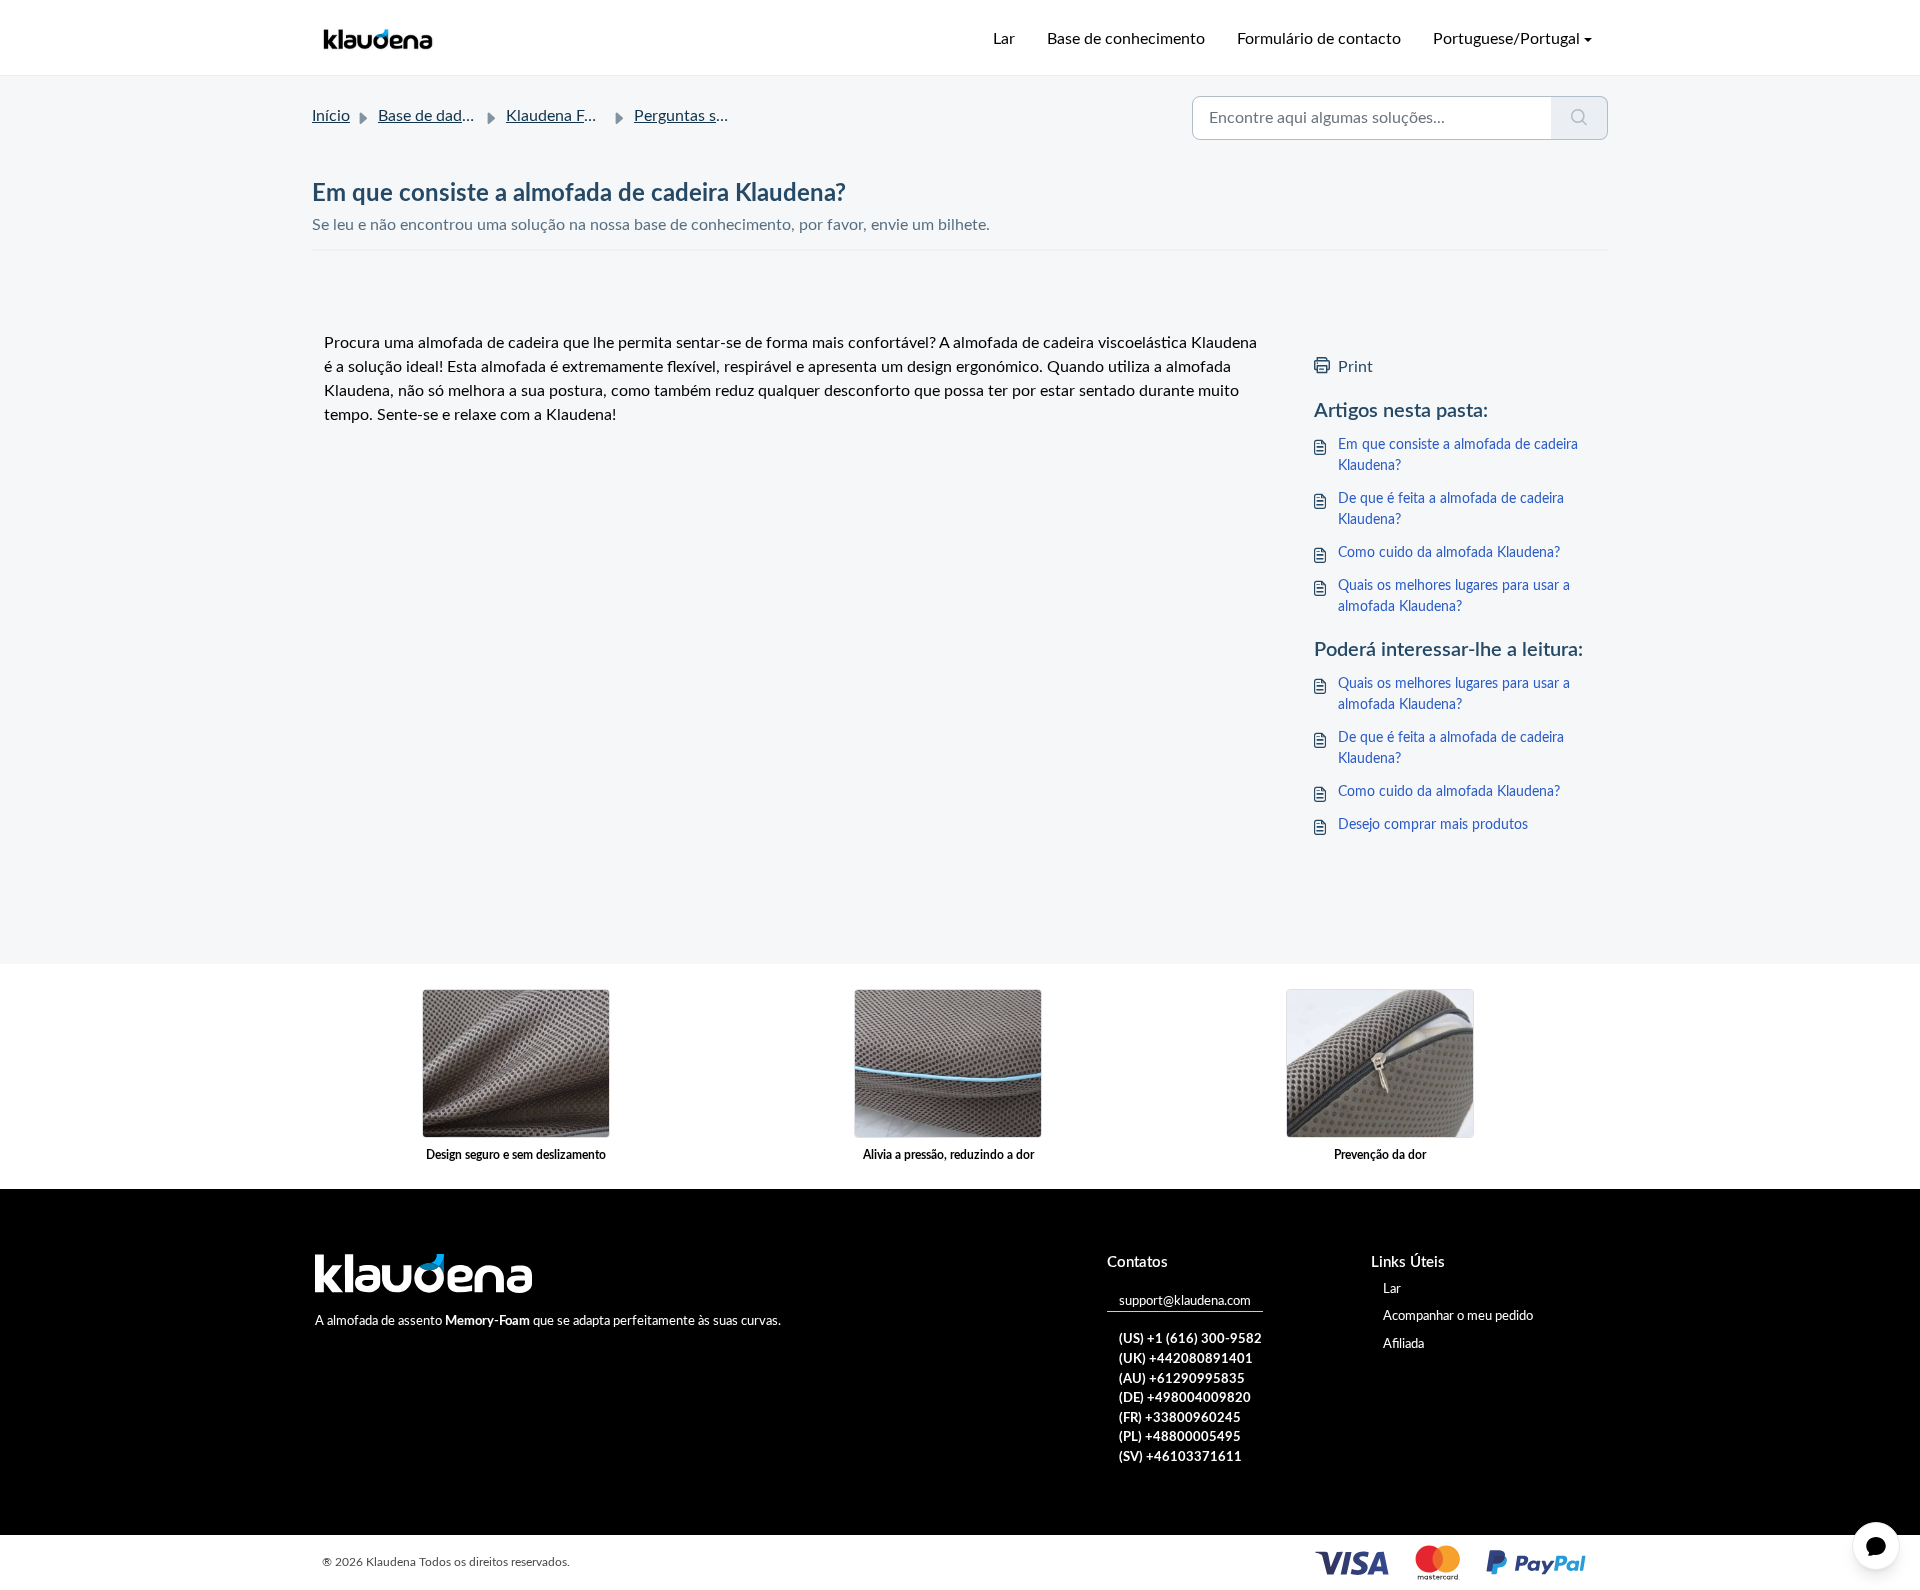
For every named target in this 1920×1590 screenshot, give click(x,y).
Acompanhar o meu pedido (1458, 1316)
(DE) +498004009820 (1185, 1398)
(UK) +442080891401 (1186, 1359)
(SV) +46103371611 (1180, 1457)
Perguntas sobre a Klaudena (732, 116)
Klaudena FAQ (557, 116)
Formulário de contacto (1319, 39)
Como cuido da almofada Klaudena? (1449, 553)
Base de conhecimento (1126, 39)
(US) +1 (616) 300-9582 (1190, 1339)
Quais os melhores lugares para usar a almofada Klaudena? (1454, 596)
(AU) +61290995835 (1182, 1379)
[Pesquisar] (1579, 118)
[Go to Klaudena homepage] (377, 39)
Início (331, 116)
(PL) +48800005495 (1180, 1437)
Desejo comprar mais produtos (1433, 825)
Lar (1004, 39)
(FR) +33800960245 (1180, 1418)
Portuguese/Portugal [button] (1506, 39)
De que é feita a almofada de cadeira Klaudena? (1451, 509)
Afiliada (1403, 1344)
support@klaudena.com (1185, 1301)
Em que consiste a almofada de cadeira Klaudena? (1458, 455)
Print (1355, 367)
